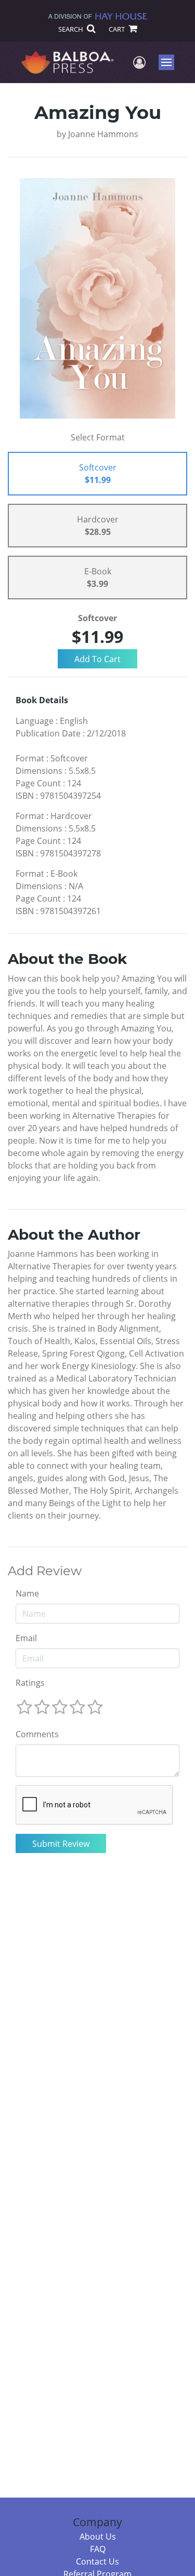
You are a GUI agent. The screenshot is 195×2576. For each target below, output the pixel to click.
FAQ (98, 2549)
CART (118, 29)
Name (27, 1593)
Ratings (30, 1683)
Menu (170, 62)
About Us (98, 2537)
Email (26, 1638)
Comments (37, 1734)
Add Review (45, 1571)
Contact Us (97, 2561)
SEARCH (71, 29)
